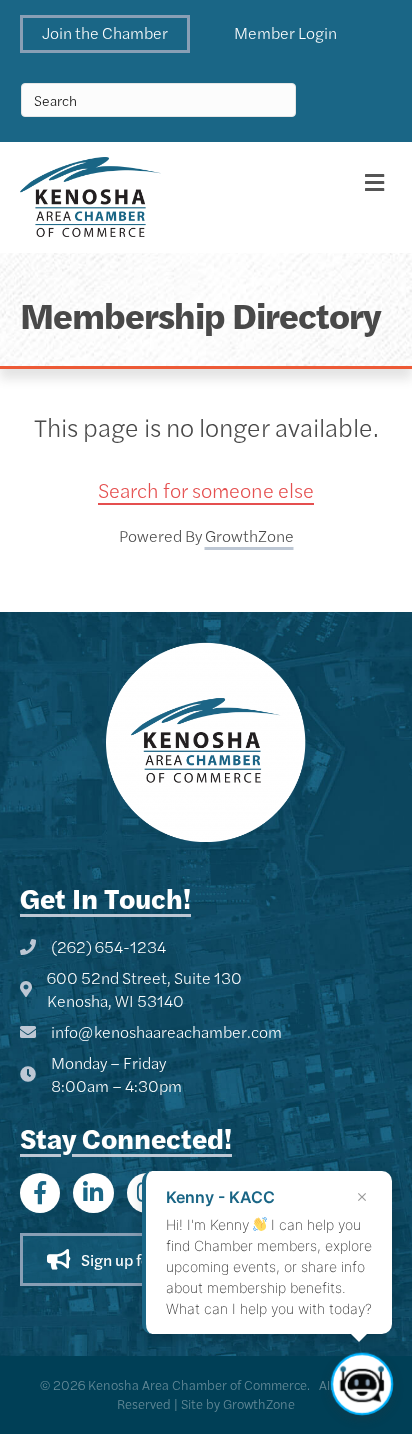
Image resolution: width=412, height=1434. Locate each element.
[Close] (362, 1197)
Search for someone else (206, 489)
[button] (105, 34)
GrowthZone (249, 535)
